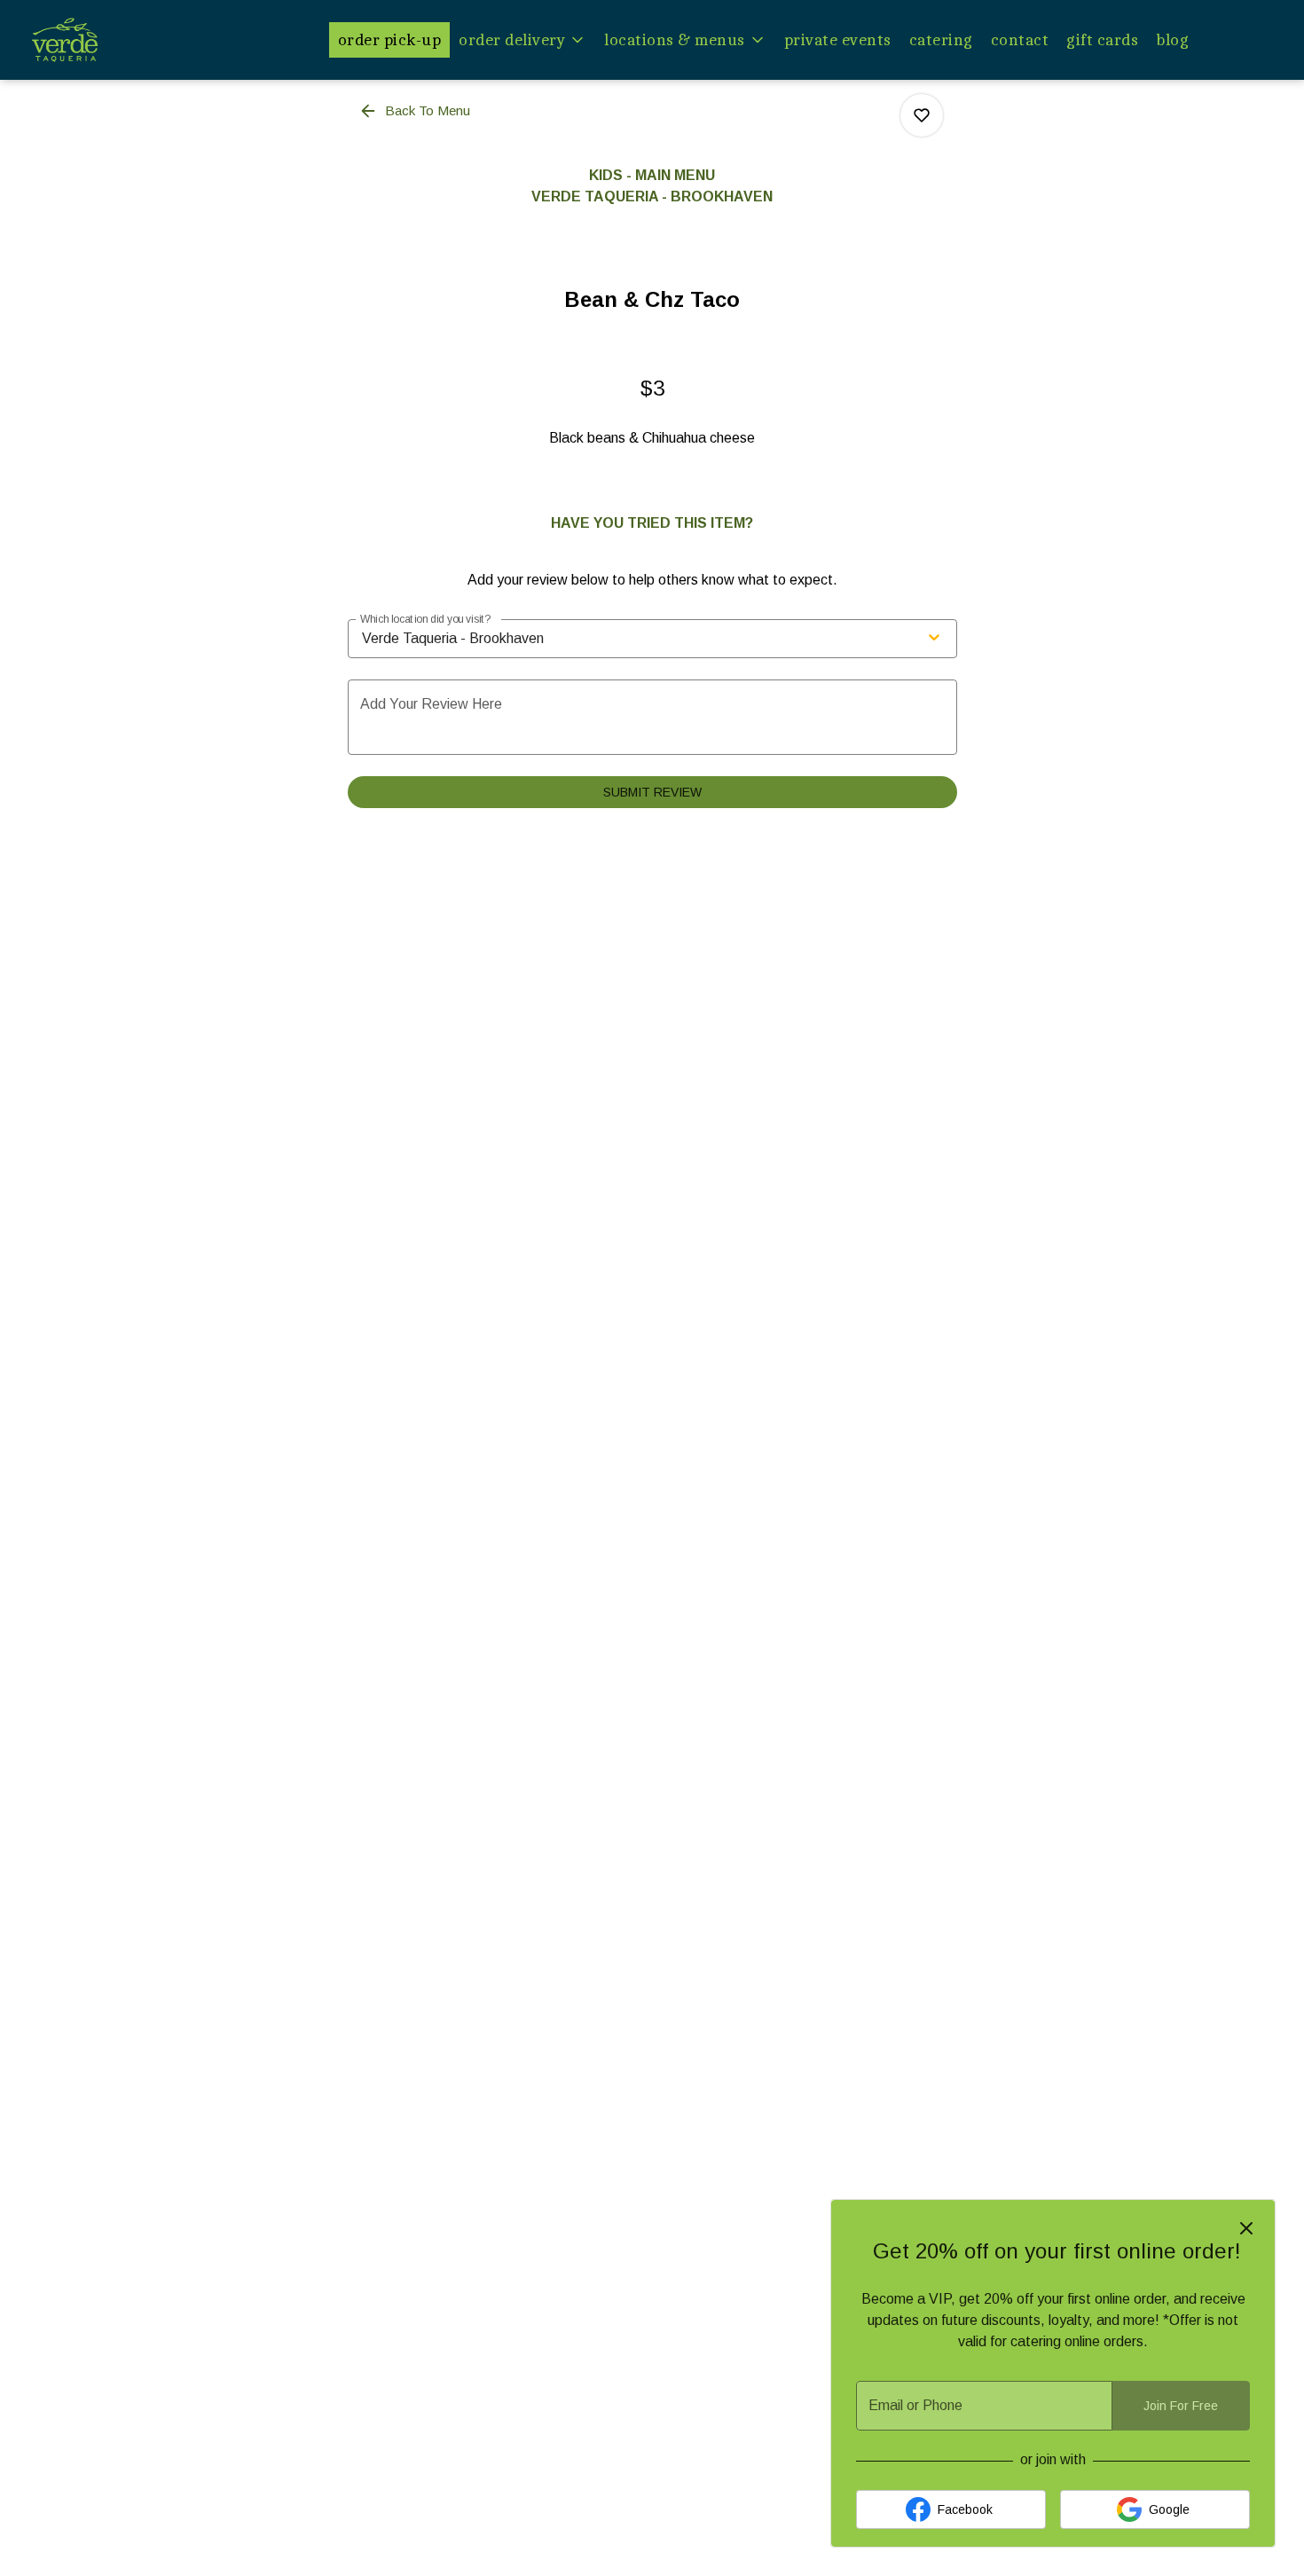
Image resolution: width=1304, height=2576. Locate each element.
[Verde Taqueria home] (112, 40)
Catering (941, 40)
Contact (1020, 40)
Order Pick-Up (390, 40)
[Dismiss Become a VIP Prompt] (1246, 2228)
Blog (1172, 40)
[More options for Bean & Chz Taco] (922, 115)
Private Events (838, 40)
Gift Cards (1102, 40)
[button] (522, 40)
